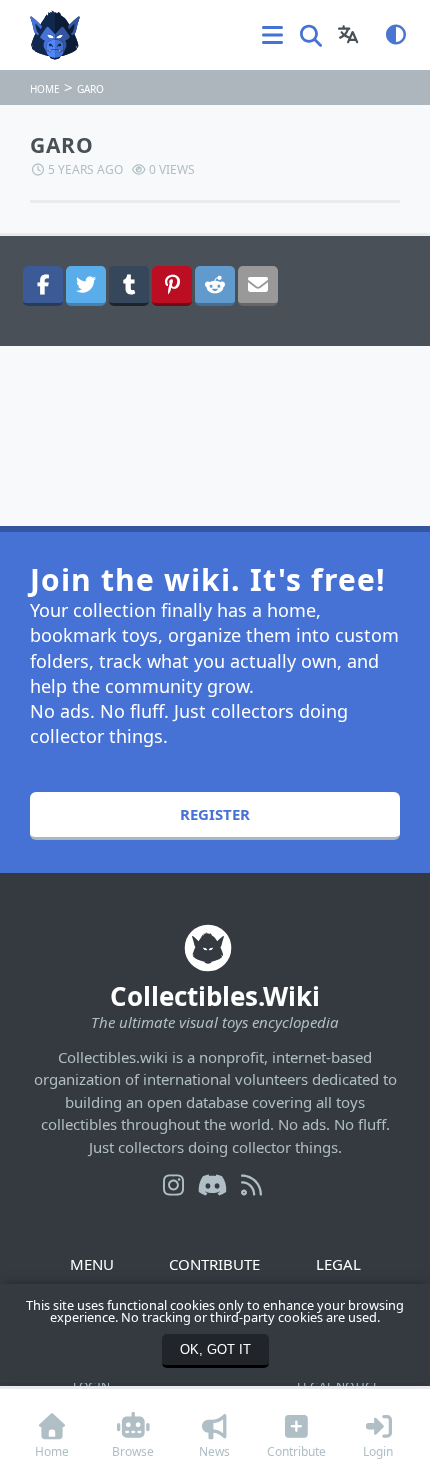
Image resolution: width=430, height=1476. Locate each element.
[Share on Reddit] (215, 286)
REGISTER (215, 814)
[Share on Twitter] (86, 286)
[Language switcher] (348, 35)
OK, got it (215, 1349)
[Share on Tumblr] (129, 286)
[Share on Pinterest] (172, 286)
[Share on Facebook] (43, 286)
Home (45, 89)
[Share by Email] (258, 286)
